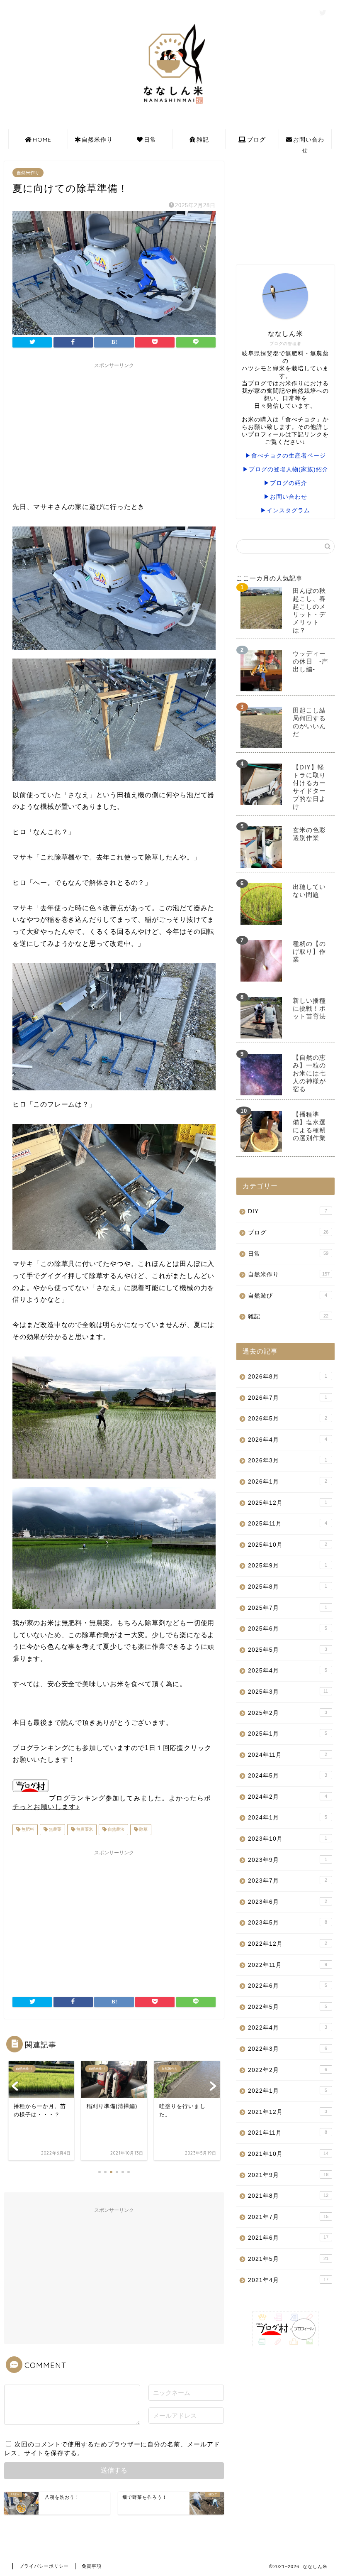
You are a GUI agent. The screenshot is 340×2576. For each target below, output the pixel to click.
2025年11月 (288, 1524)
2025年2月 (288, 1713)
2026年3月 (288, 1461)
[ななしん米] (170, 106)
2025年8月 (288, 1587)
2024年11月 (288, 1755)
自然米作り (97, 140)
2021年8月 (288, 2196)
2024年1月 (288, 1818)
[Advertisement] (114, 431)
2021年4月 (288, 2280)
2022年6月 (288, 1986)
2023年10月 (288, 1839)
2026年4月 (288, 1440)
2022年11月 (288, 1965)
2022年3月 (288, 2049)
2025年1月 (288, 1734)
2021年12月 (288, 2112)
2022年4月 (288, 2028)
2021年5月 (288, 2259)
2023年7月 (288, 1881)
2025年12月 (288, 1503)
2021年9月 (288, 2175)
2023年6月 (288, 1902)
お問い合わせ (309, 142)
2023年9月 (288, 1860)
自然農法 (115, 1830)
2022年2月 (288, 2070)
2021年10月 (288, 2154)
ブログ (256, 140)
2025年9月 (288, 1566)
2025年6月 (288, 1629)
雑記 (203, 140)
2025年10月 (288, 1545)
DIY (288, 1211)
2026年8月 (288, 1377)
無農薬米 (84, 1830)
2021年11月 (288, 2133)
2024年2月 (288, 1797)
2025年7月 (288, 1608)
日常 (150, 140)
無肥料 (27, 1830)
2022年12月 (288, 1944)
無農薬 (55, 1830)
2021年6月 (288, 2238)
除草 (143, 1830)
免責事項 (92, 2566)
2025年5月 (288, 1650)
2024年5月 (288, 1776)
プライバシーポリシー (44, 2566)
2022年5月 (288, 2007)
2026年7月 (288, 1398)
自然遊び (288, 1296)
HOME (42, 140)
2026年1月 (288, 1482)
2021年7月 (288, 2217)
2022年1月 (288, 2091)
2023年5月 (288, 1923)
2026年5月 (288, 1419)
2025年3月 (288, 1692)
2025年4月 (288, 1671)
